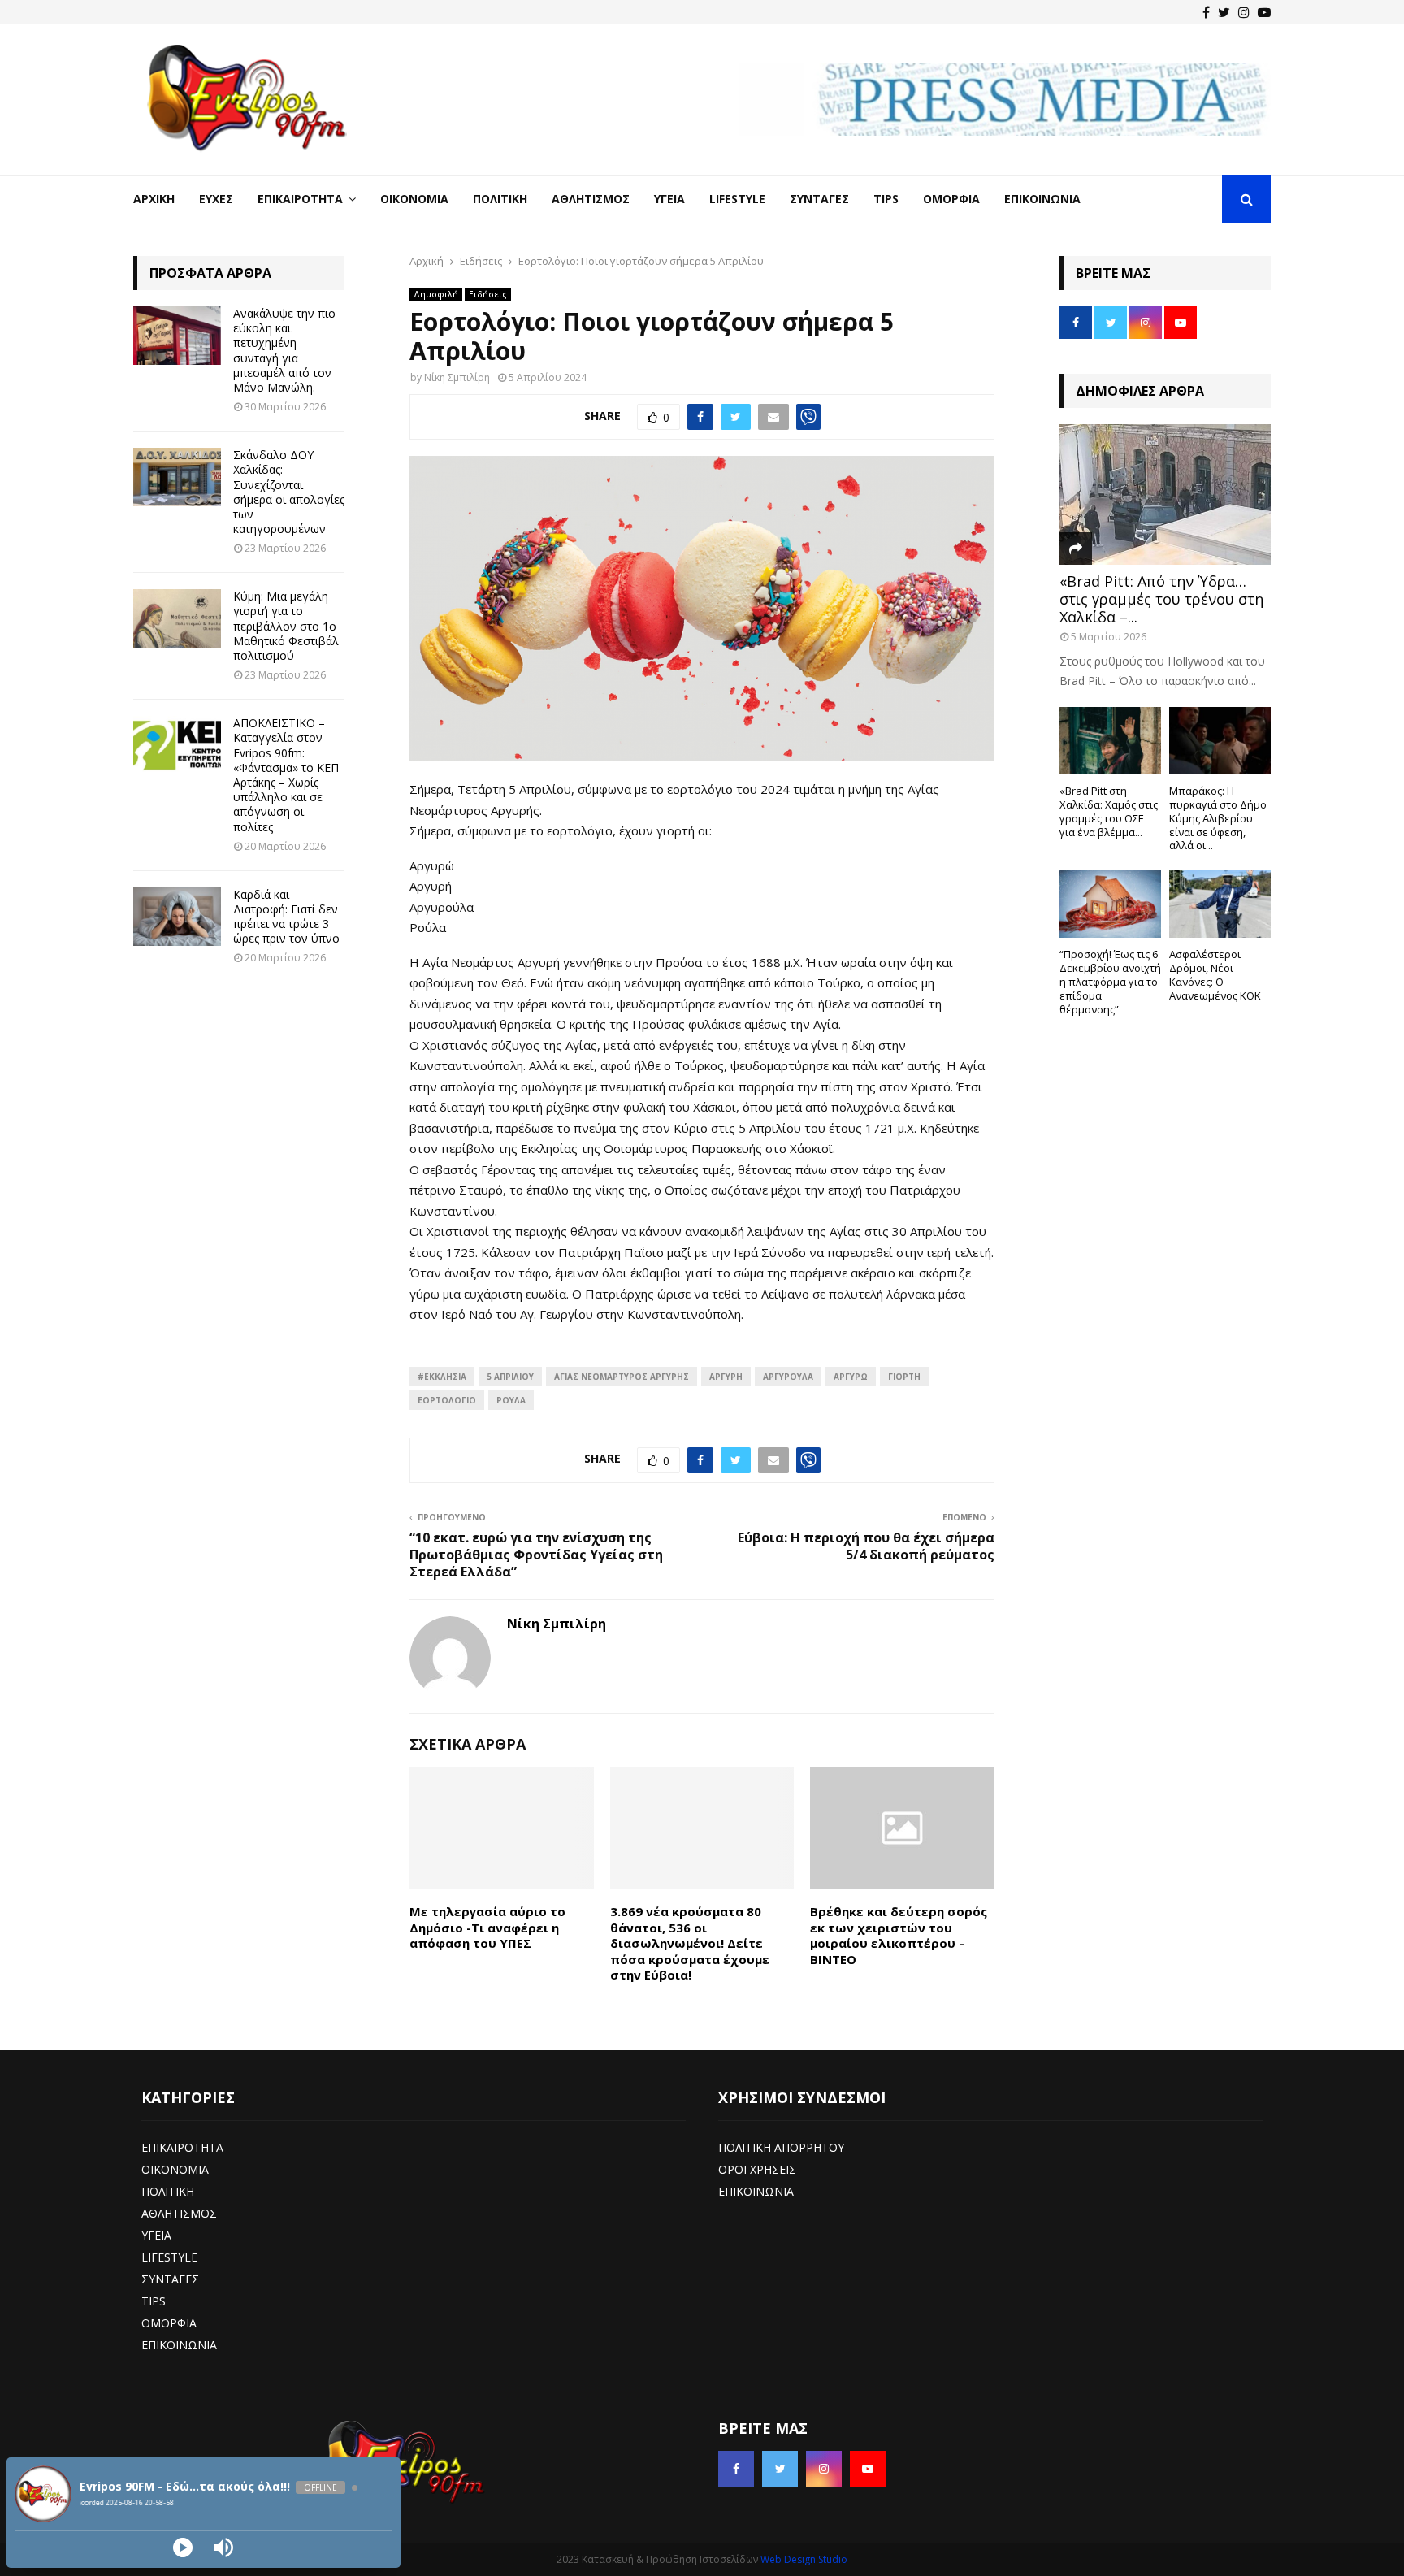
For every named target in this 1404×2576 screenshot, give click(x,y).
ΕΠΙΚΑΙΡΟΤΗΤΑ (182, 2147)
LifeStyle (737, 199)
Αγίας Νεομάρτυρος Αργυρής (622, 1377)
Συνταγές (819, 199)
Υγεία (669, 199)
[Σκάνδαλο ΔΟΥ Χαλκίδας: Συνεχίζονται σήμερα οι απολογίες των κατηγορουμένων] (177, 477)
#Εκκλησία (442, 1377)
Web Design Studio (804, 2559)
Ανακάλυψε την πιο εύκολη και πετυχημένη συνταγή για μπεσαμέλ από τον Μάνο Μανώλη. (284, 350)
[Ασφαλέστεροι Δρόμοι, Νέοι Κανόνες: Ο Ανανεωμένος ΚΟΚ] (1220, 904)
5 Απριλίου (510, 1377)
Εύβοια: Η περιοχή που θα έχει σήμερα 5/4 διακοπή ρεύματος (866, 1546)
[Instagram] (1244, 12)
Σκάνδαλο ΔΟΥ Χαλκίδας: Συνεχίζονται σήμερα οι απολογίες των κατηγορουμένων (289, 492)
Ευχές (216, 199)
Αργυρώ (851, 1377)
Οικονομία (414, 199)
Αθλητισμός (591, 199)
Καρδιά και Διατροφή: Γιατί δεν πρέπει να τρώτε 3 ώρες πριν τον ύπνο (286, 917)
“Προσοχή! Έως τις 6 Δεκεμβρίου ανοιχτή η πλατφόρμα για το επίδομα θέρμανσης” (1110, 981)
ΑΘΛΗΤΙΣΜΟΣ (179, 2213)
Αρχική (154, 199)
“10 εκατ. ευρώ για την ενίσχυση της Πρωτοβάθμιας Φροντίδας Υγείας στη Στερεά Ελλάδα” (536, 1555)
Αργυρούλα (788, 1377)
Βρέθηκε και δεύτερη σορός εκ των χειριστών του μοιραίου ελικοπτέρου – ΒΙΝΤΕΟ (899, 1935)
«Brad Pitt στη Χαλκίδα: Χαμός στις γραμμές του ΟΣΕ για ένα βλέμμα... (1109, 811)
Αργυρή (726, 1377)
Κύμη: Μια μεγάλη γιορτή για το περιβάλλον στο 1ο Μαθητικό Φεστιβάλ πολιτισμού (286, 626)
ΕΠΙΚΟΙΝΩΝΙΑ (179, 2345)
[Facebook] (1206, 12)
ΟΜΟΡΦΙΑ (169, 2323)
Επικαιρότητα (300, 199)
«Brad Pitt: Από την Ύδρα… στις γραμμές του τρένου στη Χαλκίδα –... (1161, 598)
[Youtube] (1264, 12)
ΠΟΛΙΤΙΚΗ (168, 2191)
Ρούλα (511, 1400)
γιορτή (904, 1377)
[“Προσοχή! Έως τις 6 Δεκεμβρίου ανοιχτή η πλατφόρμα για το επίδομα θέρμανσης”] (1110, 904)
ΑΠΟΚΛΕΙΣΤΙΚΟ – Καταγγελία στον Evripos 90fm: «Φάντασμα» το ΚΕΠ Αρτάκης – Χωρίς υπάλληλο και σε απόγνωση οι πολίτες (286, 774)
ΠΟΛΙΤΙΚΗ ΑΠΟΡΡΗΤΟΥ (781, 2147)
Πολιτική (500, 199)
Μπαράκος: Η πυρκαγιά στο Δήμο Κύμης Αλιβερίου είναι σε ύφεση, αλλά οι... (1218, 818)
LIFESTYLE (169, 2257)
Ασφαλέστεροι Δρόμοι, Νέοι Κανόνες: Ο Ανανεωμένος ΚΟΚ (1215, 974)
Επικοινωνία (1042, 199)
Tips (886, 199)
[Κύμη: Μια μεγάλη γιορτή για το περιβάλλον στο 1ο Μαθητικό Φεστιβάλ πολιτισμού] (177, 618)
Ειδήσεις (488, 294)
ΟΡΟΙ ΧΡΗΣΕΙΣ (757, 2169)
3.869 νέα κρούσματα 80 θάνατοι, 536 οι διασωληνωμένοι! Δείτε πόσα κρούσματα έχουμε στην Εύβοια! (690, 1943)
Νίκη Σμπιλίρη (457, 377)
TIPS (154, 2301)
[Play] (183, 2548)
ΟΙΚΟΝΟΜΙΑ (175, 2169)
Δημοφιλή (436, 294)
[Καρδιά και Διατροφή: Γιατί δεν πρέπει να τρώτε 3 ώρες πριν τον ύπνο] (177, 917)
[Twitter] (1224, 12)
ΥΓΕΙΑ (156, 2235)
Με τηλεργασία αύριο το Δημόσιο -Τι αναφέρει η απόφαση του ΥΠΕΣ (487, 1927)
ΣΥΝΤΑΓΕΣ (170, 2279)
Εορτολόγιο (447, 1400)
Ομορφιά (951, 199)
